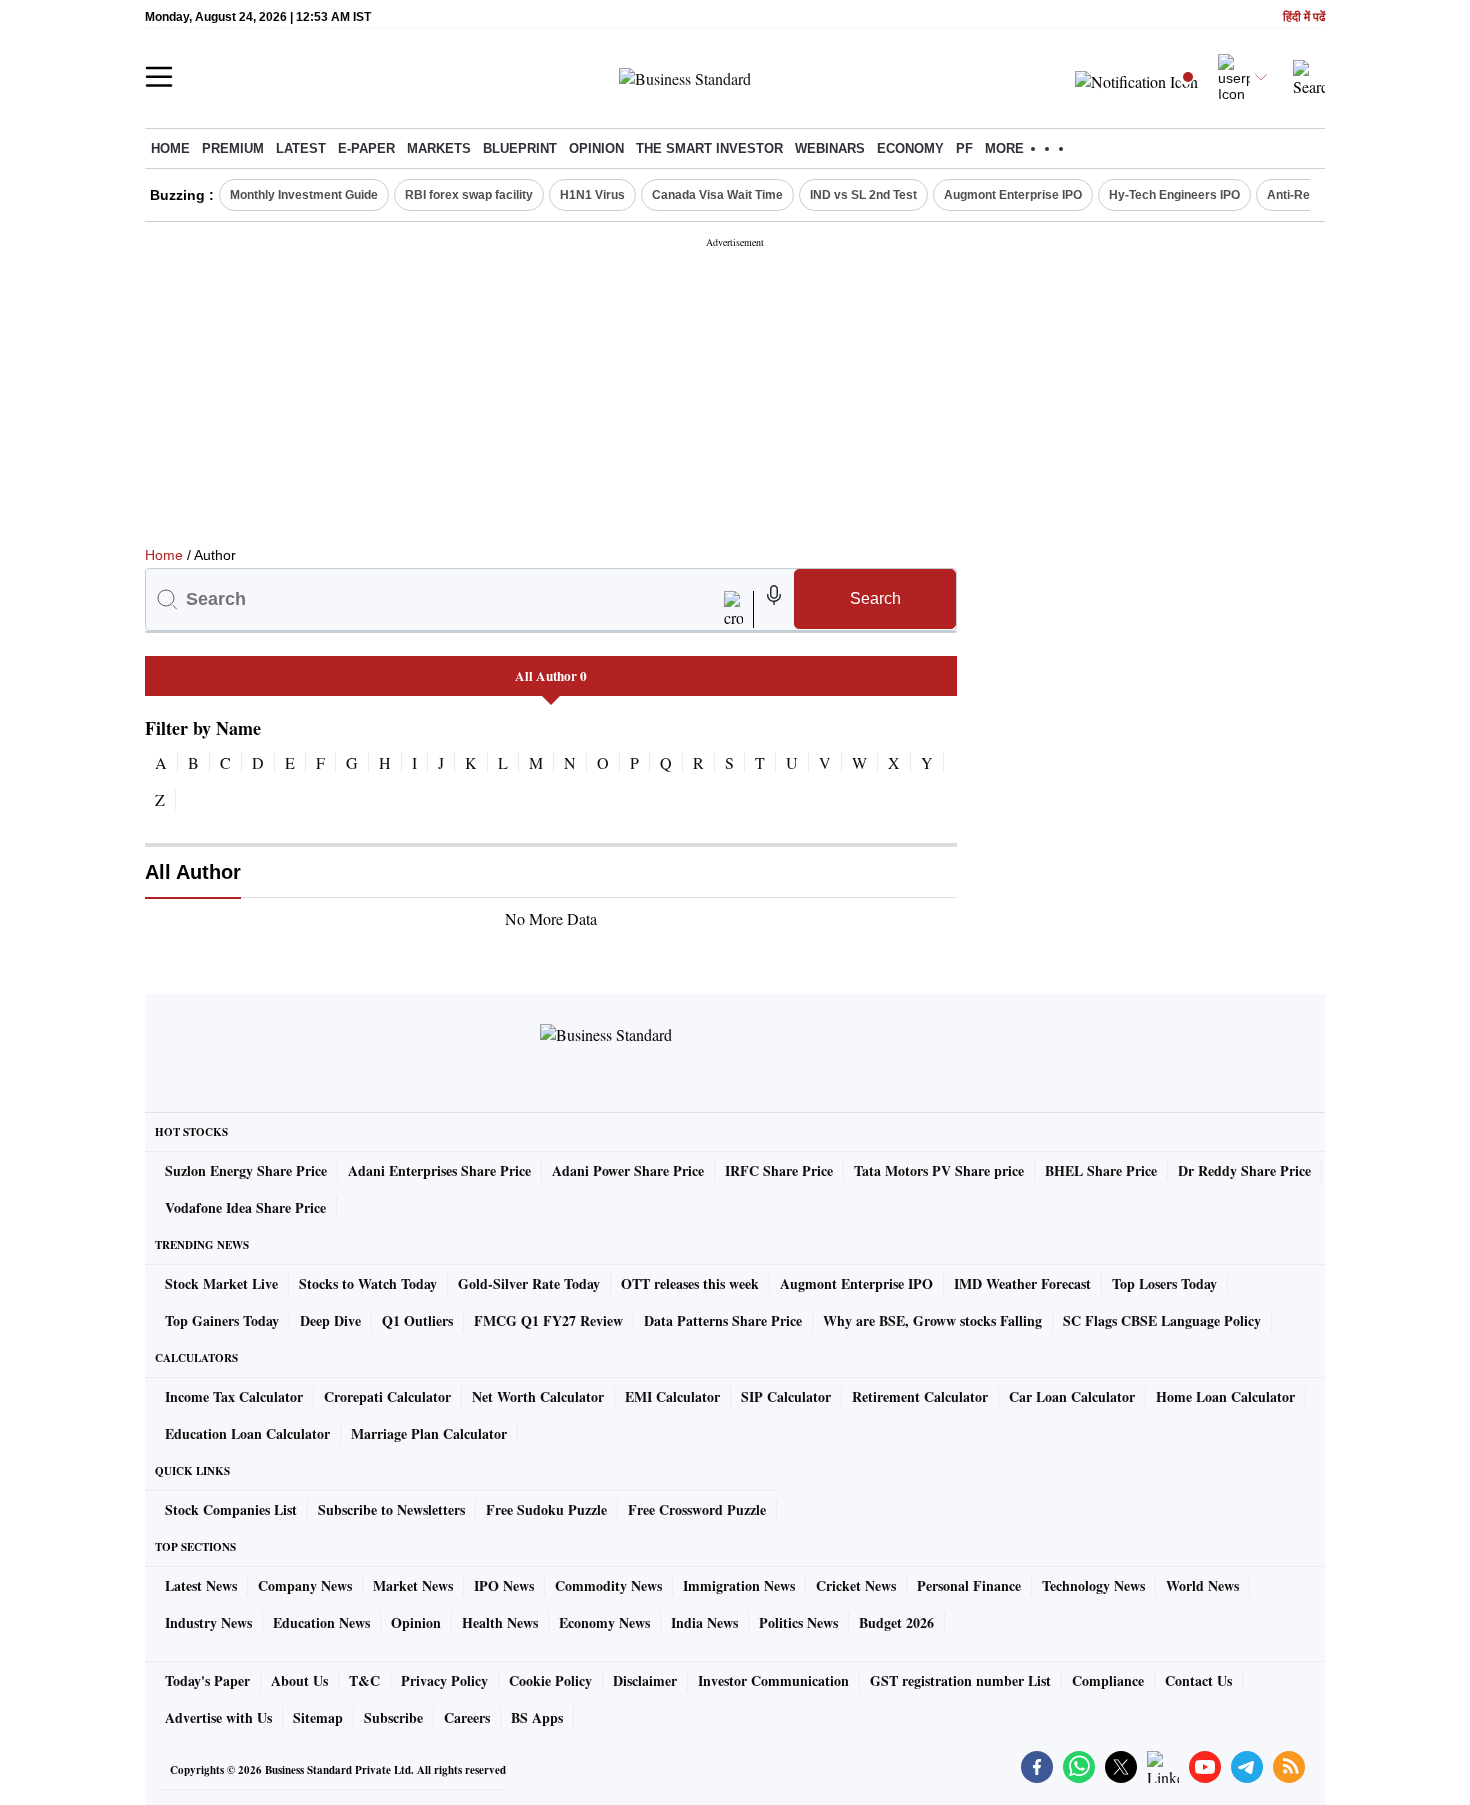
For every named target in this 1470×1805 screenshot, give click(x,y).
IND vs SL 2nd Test (863, 195)
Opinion (596, 148)
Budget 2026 (896, 1622)
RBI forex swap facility (469, 195)
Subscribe (393, 1717)
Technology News (1093, 1585)
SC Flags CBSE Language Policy (1162, 1320)
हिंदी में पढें (1304, 17)
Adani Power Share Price (628, 1170)
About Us (299, 1680)
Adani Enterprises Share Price (439, 1170)
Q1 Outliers (417, 1320)
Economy (910, 148)
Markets (439, 148)
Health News (500, 1622)
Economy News (604, 1622)
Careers (467, 1717)
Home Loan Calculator (1225, 1396)
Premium (233, 148)
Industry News (208, 1622)
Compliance (1108, 1680)
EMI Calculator (672, 1396)
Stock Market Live (221, 1283)
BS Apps (537, 1717)
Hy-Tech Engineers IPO (1174, 195)
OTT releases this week (690, 1283)
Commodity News (608, 1585)
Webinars (830, 148)
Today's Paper (207, 1680)
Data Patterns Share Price (723, 1320)
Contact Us (1198, 1680)
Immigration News (739, 1585)
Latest (301, 148)
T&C (364, 1680)
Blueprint (520, 148)
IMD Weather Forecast (1022, 1283)
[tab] (551, 676)
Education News (321, 1622)
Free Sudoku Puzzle (546, 1509)
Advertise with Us (218, 1717)
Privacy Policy (444, 1680)
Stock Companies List (231, 1509)
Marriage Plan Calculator (429, 1433)
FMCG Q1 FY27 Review (548, 1320)
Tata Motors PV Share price (939, 1170)
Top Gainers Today (222, 1320)
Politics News (798, 1622)
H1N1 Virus (592, 195)
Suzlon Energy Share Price (246, 1170)
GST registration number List (960, 1680)
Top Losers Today (1164, 1283)
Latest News (201, 1585)
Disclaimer (645, 1680)
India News (704, 1622)
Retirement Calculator (920, 1396)
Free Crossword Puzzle (697, 1509)
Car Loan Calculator (1072, 1396)
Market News (413, 1585)
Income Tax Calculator (234, 1396)
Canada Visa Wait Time (717, 195)
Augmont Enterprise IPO (1013, 195)
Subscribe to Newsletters (391, 1509)
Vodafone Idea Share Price (245, 1207)
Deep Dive (330, 1320)
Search (875, 598)
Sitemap (318, 1717)
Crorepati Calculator (387, 1396)
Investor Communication (773, 1680)
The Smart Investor (709, 148)
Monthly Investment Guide (304, 195)
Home (170, 148)
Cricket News (856, 1585)
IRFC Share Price (779, 1170)
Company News (305, 1585)
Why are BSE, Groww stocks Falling (932, 1320)
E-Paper (366, 148)
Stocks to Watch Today (368, 1283)
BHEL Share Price (1101, 1170)
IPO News (504, 1585)
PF (964, 148)
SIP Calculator (786, 1396)
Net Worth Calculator (538, 1396)
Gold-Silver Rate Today (529, 1283)
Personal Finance (969, 1585)
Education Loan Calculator (247, 1433)
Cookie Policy (550, 1680)
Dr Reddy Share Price (1244, 1170)
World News (1202, 1585)
